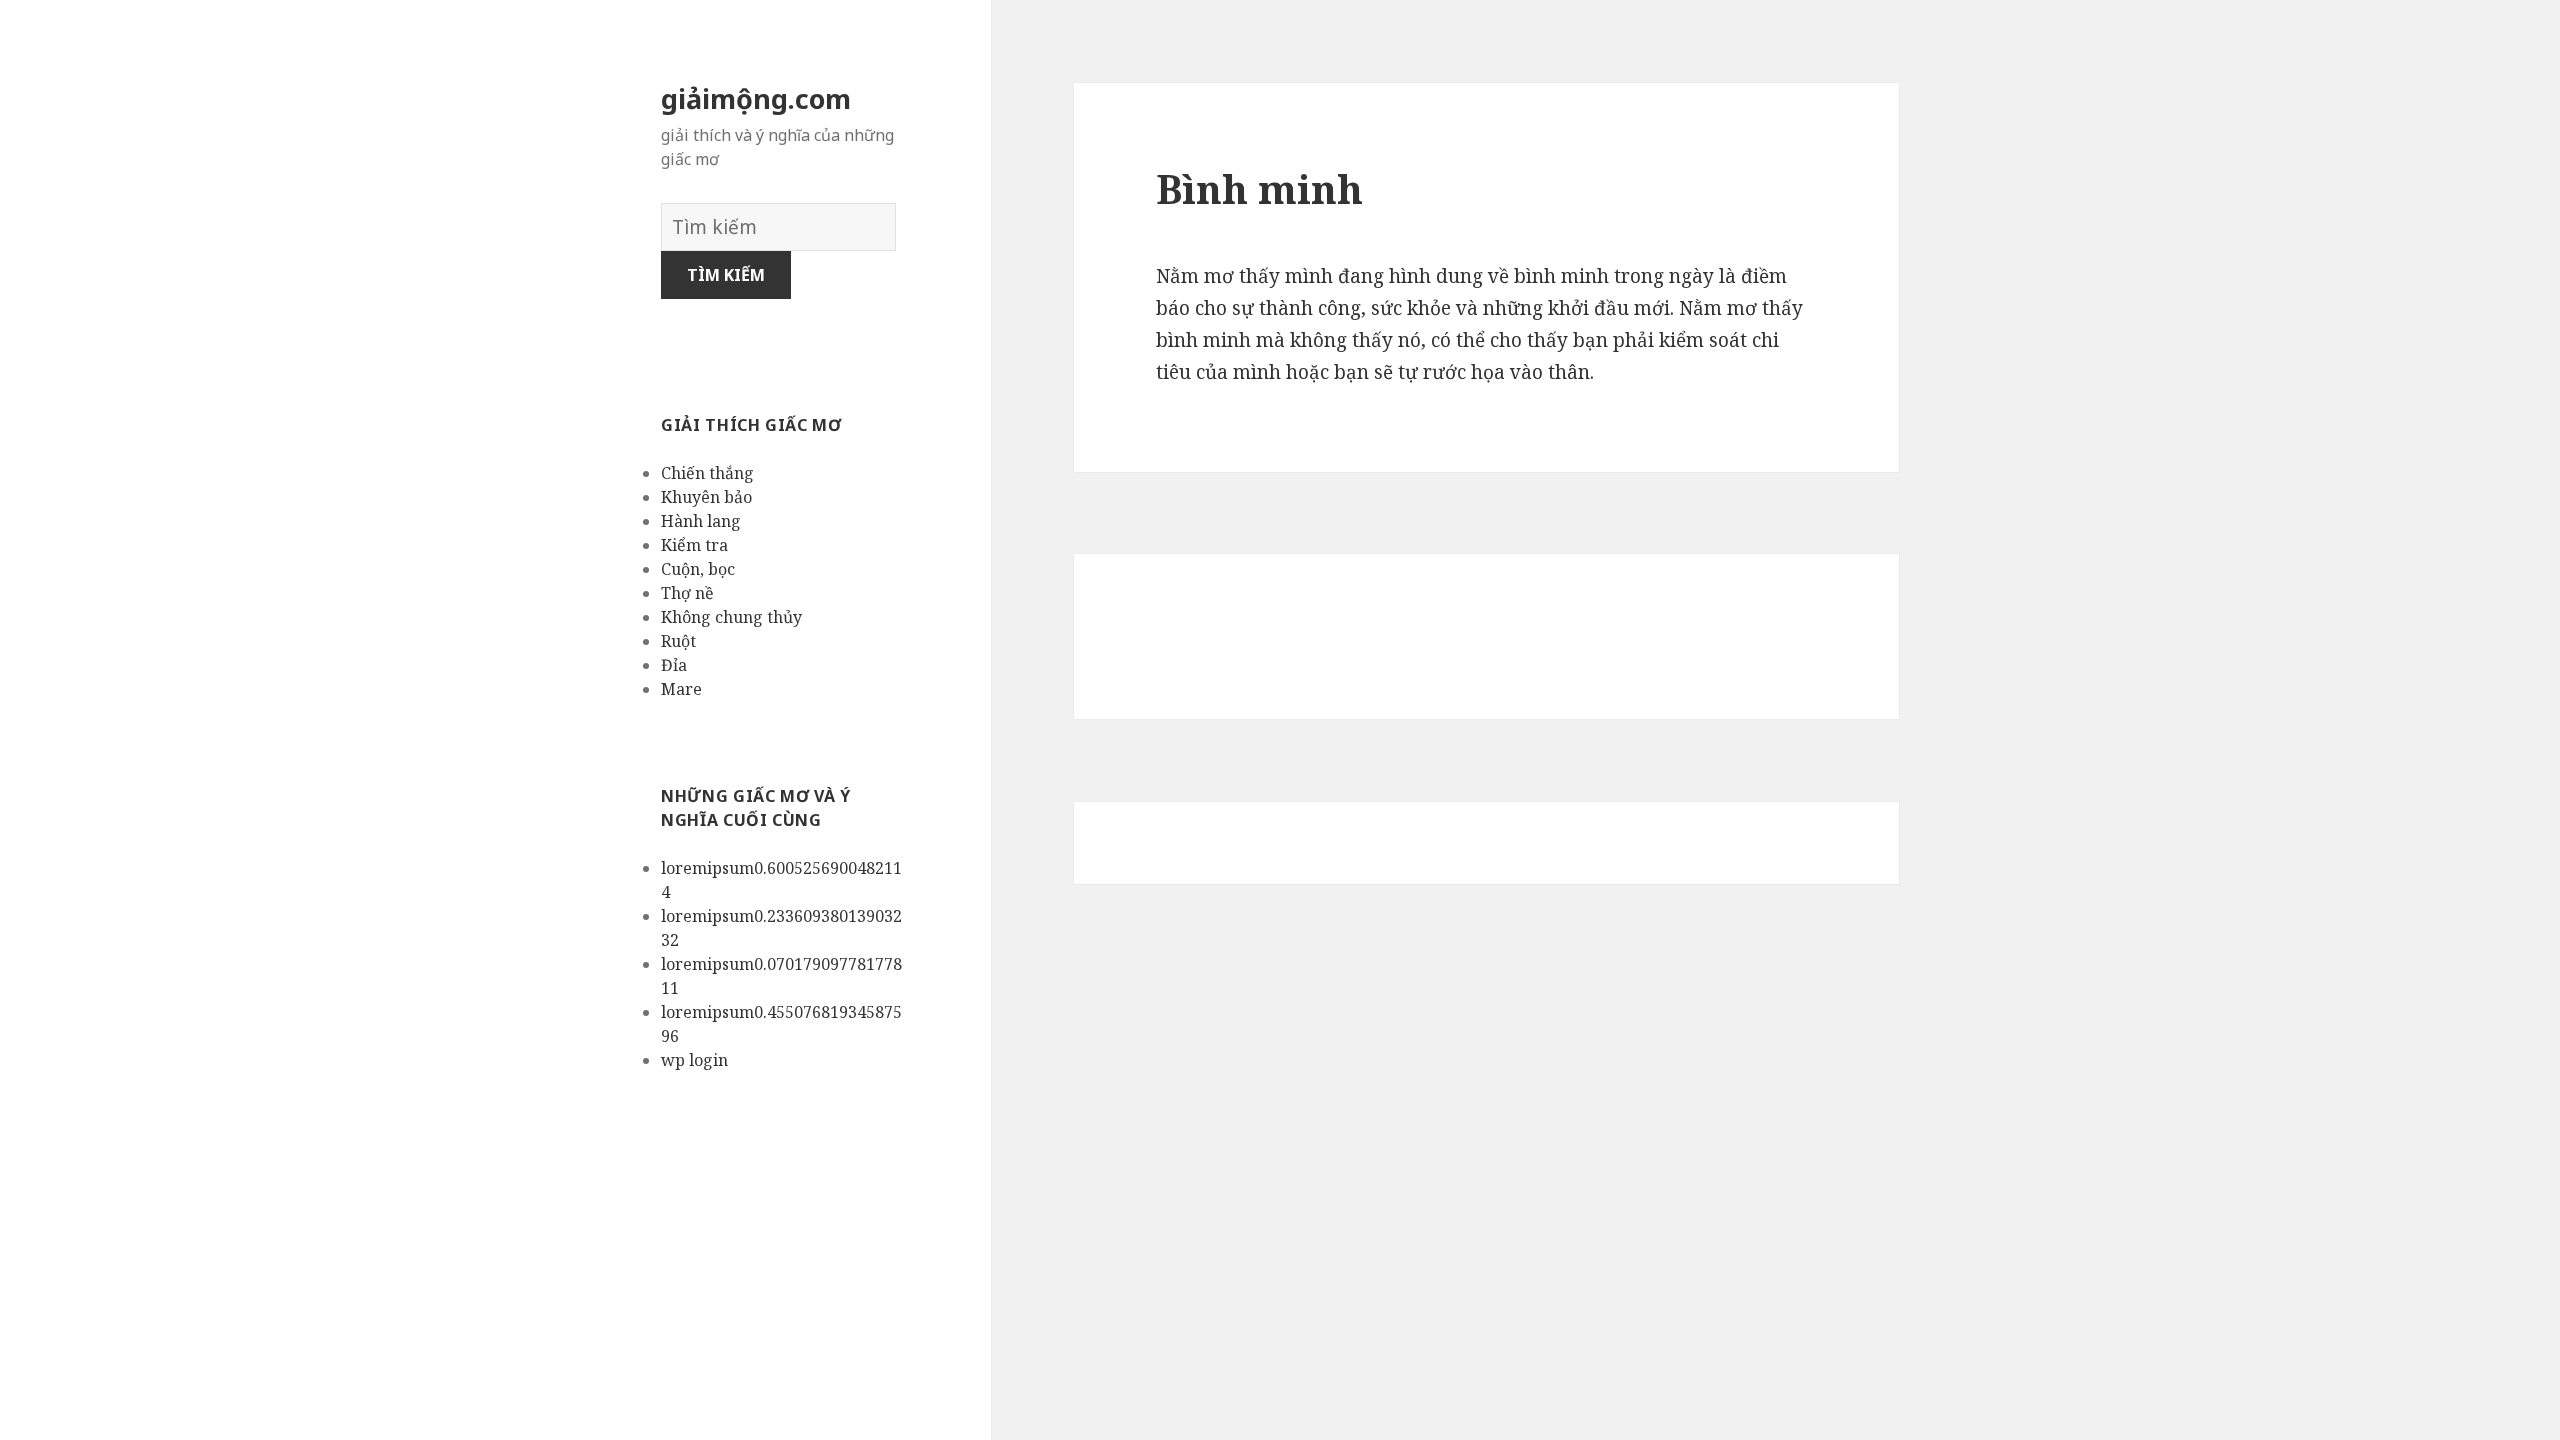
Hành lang (701, 521)
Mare (681, 689)
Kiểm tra (694, 545)
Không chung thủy (731, 617)
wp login (694, 1060)
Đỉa (674, 665)
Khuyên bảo (706, 497)
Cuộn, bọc (698, 569)
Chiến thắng (707, 473)
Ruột (678, 641)
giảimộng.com (756, 98)
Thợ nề (687, 593)
